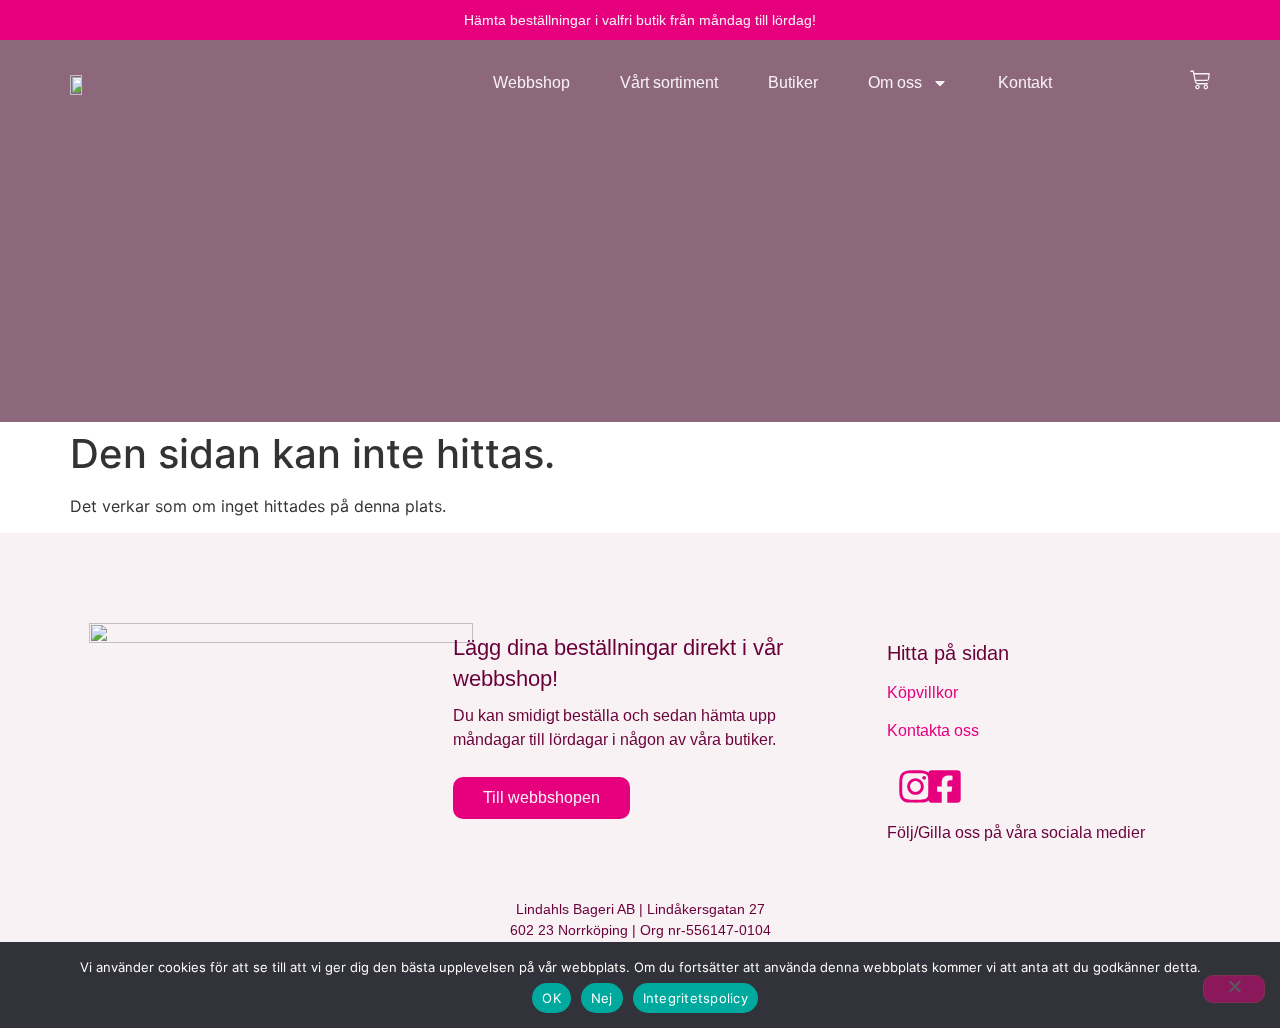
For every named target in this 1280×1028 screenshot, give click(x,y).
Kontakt (1025, 82)
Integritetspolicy (695, 998)
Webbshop (531, 82)
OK (551, 998)
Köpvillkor (922, 692)
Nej (602, 998)
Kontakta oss (933, 730)
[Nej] (1234, 989)
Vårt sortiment (669, 82)
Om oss (895, 82)
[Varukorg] (1200, 80)
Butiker (793, 82)
